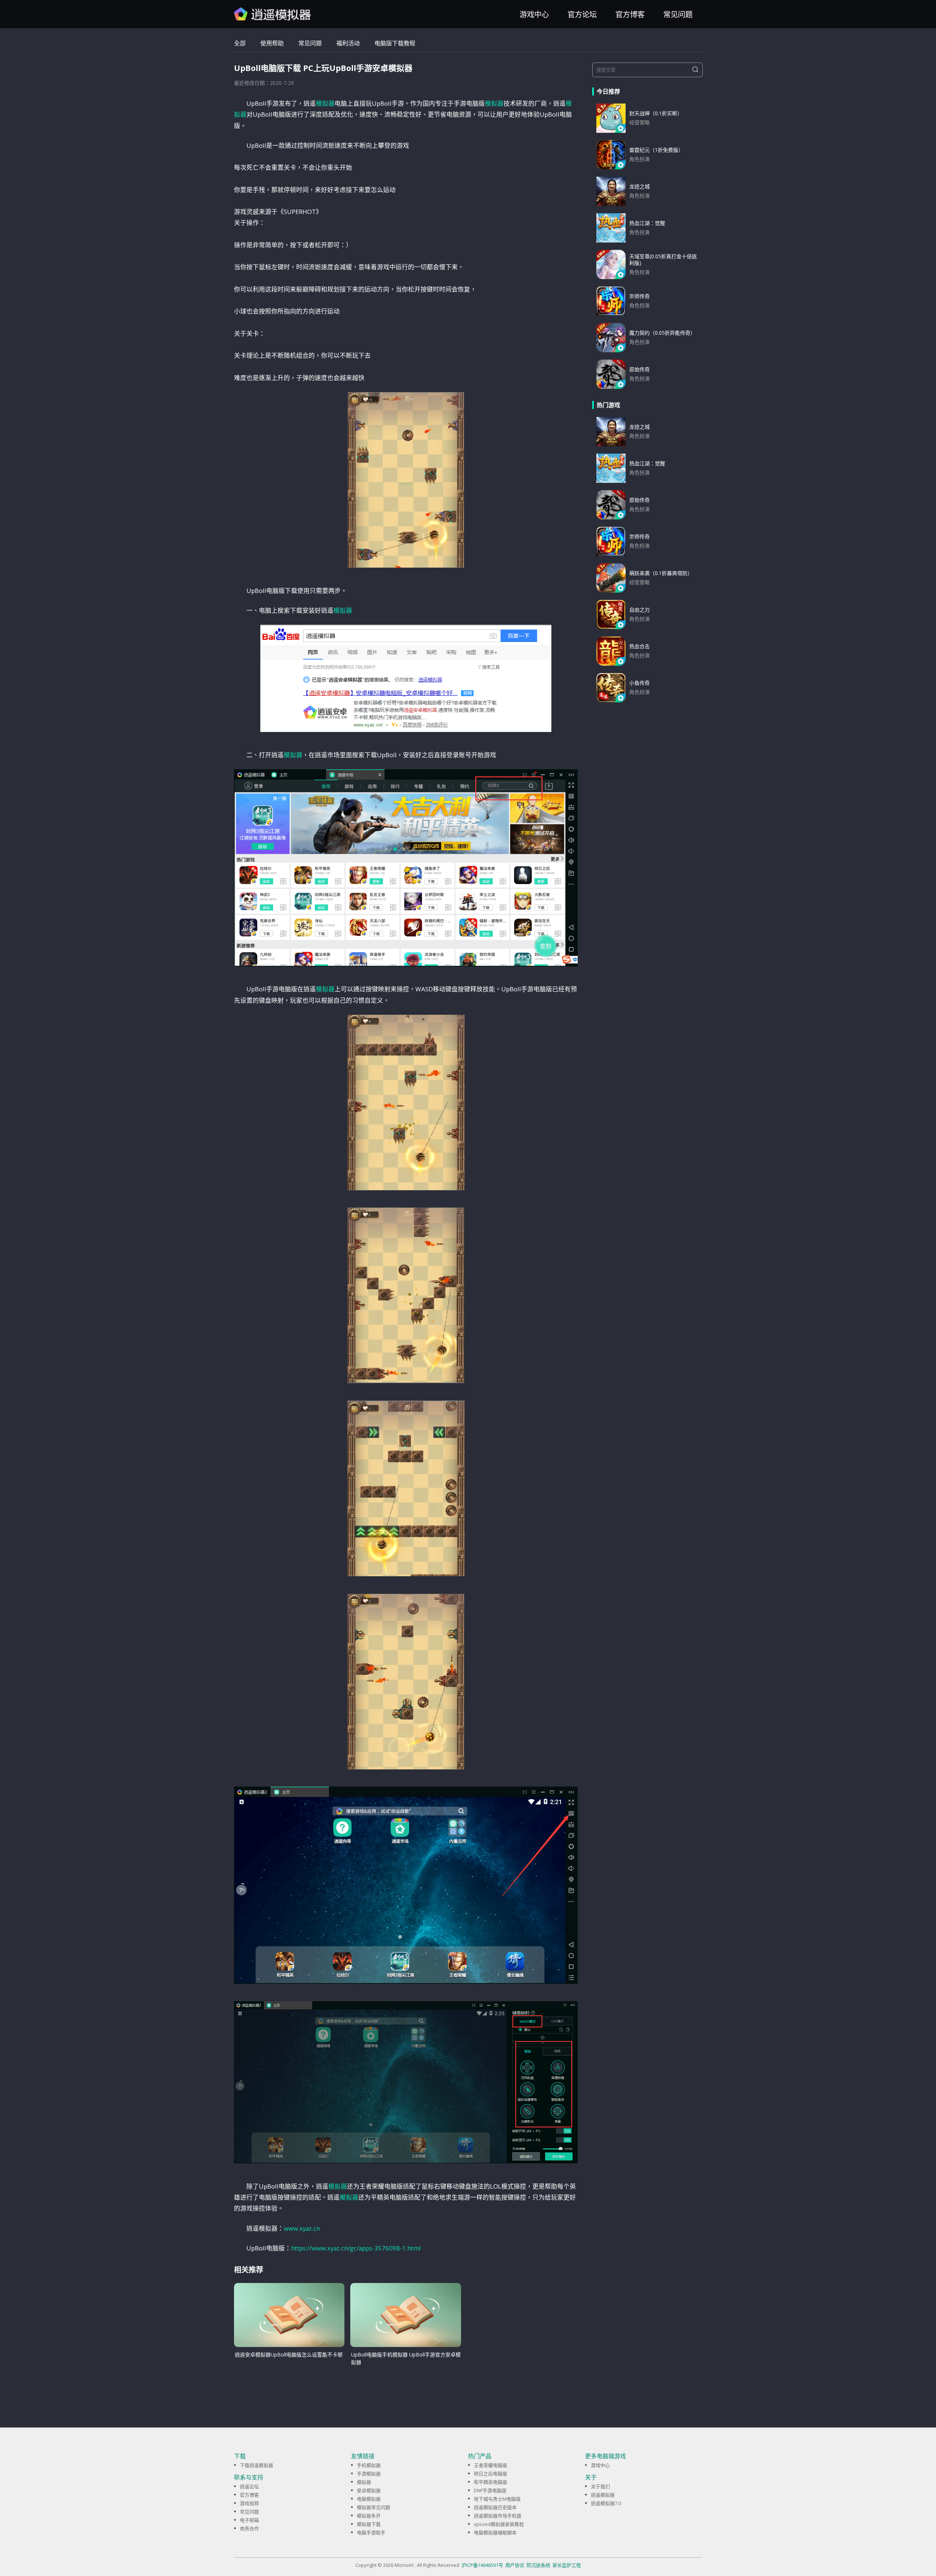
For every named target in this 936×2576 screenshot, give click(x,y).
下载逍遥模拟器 (256, 2465)
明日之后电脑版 (490, 2474)
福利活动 (348, 43)
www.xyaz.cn (302, 2228)
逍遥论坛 (249, 2486)
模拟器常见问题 (373, 2507)
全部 (240, 43)
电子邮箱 (249, 2520)
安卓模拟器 (369, 2490)
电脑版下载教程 (395, 43)
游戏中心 (534, 14)
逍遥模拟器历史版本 (495, 2507)
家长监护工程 (567, 2565)
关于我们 (600, 2486)
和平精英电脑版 (490, 2482)
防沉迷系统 (538, 2565)
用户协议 (515, 2565)
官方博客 (630, 14)
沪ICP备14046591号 (482, 2565)
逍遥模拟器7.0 (606, 2503)
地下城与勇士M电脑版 (497, 2499)
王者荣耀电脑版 (490, 2465)
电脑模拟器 (369, 2499)
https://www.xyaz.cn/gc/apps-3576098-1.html (356, 2248)
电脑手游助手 (371, 2532)
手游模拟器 (369, 2474)
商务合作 (249, 2528)
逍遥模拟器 (603, 2495)
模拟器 (325, 103)
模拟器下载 (369, 2524)
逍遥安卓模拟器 (273, 14)
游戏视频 (249, 2503)
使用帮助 (272, 43)
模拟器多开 (369, 2516)
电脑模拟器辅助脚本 (495, 2532)
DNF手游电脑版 (490, 2490)
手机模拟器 (369, 2465)
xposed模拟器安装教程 (499, 2524)
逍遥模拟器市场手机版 (498, 2516)
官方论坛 (582, 14)
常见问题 (678, 14)
